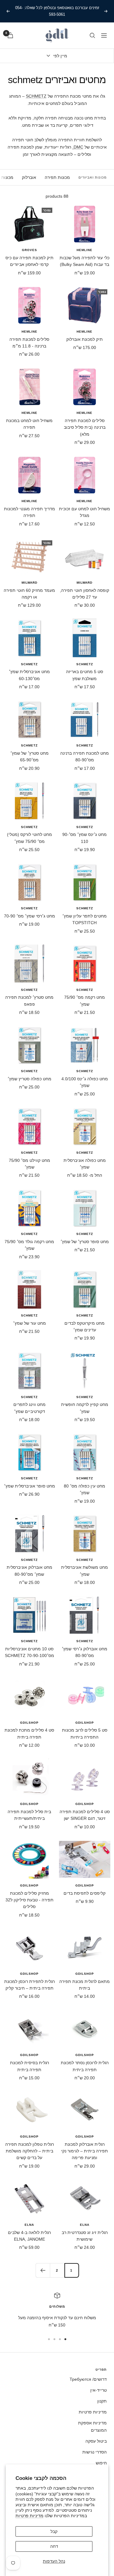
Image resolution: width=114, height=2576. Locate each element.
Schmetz (85, 664)
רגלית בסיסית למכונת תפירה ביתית (29, 2066)
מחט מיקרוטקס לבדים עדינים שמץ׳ (85, 1327)
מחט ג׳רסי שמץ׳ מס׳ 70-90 (29, 916)
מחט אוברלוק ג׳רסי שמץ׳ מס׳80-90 (85, 1652)
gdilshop (85, 1723)
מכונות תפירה (57, 177)
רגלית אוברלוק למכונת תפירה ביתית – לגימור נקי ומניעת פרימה (85, 2151)
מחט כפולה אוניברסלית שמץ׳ (85, 1164)
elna (85, 2225)
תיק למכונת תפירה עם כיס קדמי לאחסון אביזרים (29, 261)
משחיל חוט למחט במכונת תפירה (29, 424)
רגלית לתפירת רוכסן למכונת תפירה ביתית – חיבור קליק (29, 1985)
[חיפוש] (92, 35)
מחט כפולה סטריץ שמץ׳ (29, 1079)
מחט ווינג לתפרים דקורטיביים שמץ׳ (29, 1408)
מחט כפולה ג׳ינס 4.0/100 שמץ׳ (85, 1082)
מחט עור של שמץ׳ (29, 1323)
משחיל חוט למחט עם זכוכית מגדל (85, 512)
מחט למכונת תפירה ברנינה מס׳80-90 (85, 756)
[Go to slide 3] (54, 2339)
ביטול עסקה (96, 2441)
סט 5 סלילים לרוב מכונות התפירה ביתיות (85, 1733)
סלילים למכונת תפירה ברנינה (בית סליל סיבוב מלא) (85, 427)
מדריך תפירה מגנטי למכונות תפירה (29, 512)
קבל (54, 2531)
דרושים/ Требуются (88, 2379)
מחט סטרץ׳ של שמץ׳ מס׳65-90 (29, 756)
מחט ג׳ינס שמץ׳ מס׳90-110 (85, 838)
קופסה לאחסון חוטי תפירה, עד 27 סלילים (85, 594)
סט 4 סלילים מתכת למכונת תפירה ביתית (29, 1733)
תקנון (102, 2401)
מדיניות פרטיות (29, 2516)
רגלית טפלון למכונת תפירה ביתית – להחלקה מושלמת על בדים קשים (29, 2151)
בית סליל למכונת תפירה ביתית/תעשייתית (29, 1815)
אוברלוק (29, 177)
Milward (85, 583)
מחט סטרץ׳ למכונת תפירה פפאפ (29, 1001)
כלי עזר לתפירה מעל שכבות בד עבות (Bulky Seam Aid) (85, 261)
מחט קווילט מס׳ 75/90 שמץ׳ (29, 1164)
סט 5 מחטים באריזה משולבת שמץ (85, 675)
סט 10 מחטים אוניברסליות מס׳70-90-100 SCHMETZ (29, 1652)
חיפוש (101, 2463)
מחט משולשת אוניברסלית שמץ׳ (85, 1571)
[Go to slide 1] (65, 2339)
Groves (29, 250)
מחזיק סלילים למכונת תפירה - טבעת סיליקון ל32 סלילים (29, 1900)
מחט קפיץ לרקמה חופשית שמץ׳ (85, 1408)
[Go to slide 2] (60, 2339)
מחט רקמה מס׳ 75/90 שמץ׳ (85, 1001)
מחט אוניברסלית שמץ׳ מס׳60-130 (29, 675)
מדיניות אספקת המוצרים (92, 2427)
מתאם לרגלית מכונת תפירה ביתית (85, 1985)
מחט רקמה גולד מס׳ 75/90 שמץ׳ (29, 1245)
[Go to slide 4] (49, 2339)
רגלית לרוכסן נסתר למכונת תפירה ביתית (85, 2066)
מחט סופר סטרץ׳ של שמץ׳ (85, 1242)
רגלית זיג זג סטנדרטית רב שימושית (85, 2236)
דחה (54, 2546)
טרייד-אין (98, 2390)
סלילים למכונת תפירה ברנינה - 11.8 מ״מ (29, 343)
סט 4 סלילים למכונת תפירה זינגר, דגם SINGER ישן (85, 1815)
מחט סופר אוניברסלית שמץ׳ (29, 1486)
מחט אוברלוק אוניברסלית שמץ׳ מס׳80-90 (29, 1571)
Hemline (85, 250)
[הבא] (43, 2270)
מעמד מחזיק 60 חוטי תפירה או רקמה (29, 594)
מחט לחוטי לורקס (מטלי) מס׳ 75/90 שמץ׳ (29, 838)
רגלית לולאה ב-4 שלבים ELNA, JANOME (29, 2236)
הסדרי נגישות (95, 2452)
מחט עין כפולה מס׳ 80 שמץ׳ (85, 1489)
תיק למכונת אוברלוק (85, 339)
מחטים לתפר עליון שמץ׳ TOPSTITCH (85, 919)
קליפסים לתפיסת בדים (85, 1893)
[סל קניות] (10, 35)
